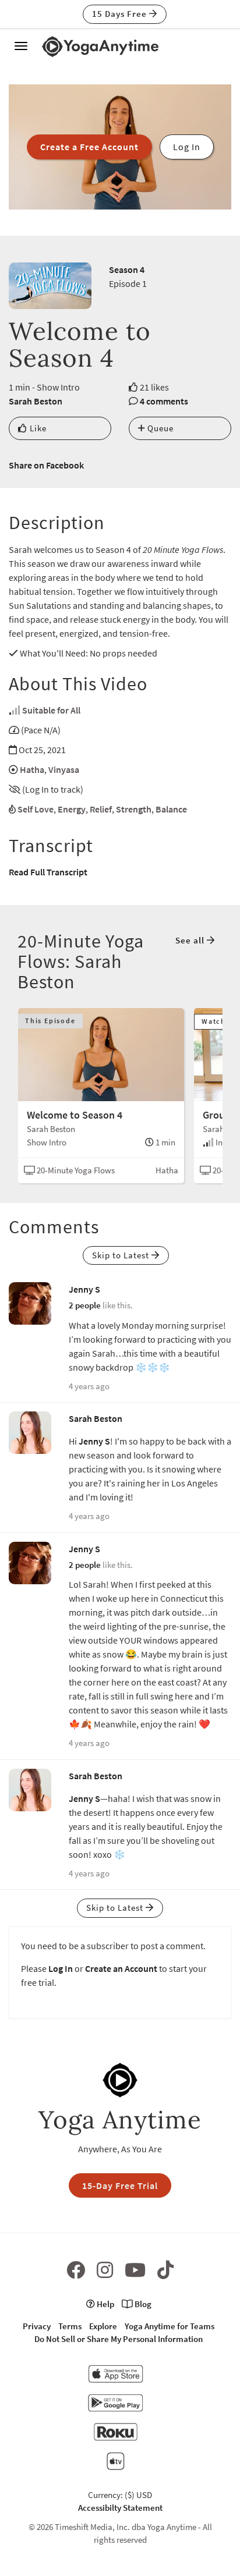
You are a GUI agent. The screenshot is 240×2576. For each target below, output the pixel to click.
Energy (72, 809)
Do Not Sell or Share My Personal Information (119, 2339)
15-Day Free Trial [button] (120, 2185)
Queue (159, 428)
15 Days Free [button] (121, 14)
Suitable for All (51, 710)
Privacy (37, 2326)
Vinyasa (64, 769)
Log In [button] (187, 147)
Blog (142, 2304)
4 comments (164, 401)
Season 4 (127, 269)
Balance (171, 809)
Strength (134, 809)
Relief (101, 809)
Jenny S (84, 1289)
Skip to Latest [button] (122, 1255)
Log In (61, 1968)
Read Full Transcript (48, 872)
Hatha (32, 769)
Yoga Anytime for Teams (170, 2326)
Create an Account (121, 1968)
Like (37, 428)
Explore (103, 2326)
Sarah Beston (36, 401)
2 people (85, 1305)
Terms (70, 2326)
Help (105, 2304)
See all (191, 940)
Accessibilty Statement (120, 2508)
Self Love (36, 809)
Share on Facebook (46, 465)
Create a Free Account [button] (89, 147)
